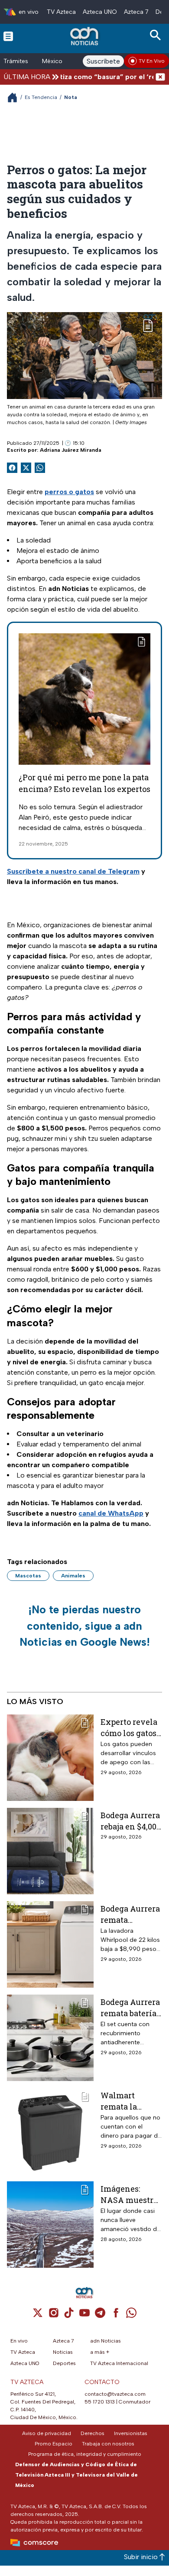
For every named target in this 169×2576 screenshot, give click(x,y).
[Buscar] (157, 35)
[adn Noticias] (85, 36)
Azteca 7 (136, 12)
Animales (73, 1576)
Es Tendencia (41, 97)
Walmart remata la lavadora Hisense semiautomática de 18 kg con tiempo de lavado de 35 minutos (130, 2101)
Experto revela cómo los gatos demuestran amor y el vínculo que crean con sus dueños (129, 1727)
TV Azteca (61, 12)
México (52, 61)
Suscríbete (103, 61)
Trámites (16, 61)
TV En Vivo (152, 61)
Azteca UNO (100, 12)
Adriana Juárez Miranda (71, 450)
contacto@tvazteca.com (115, 2394)
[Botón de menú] (8, 36)
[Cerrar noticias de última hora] (160, 77)
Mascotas (28, 1576)
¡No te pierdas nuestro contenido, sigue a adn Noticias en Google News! (85, 1626)
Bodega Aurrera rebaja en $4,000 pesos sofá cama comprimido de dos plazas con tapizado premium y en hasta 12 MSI (131, 1821)
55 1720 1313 (100, 2402)
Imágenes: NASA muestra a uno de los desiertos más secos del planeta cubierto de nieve (129, 2194)
